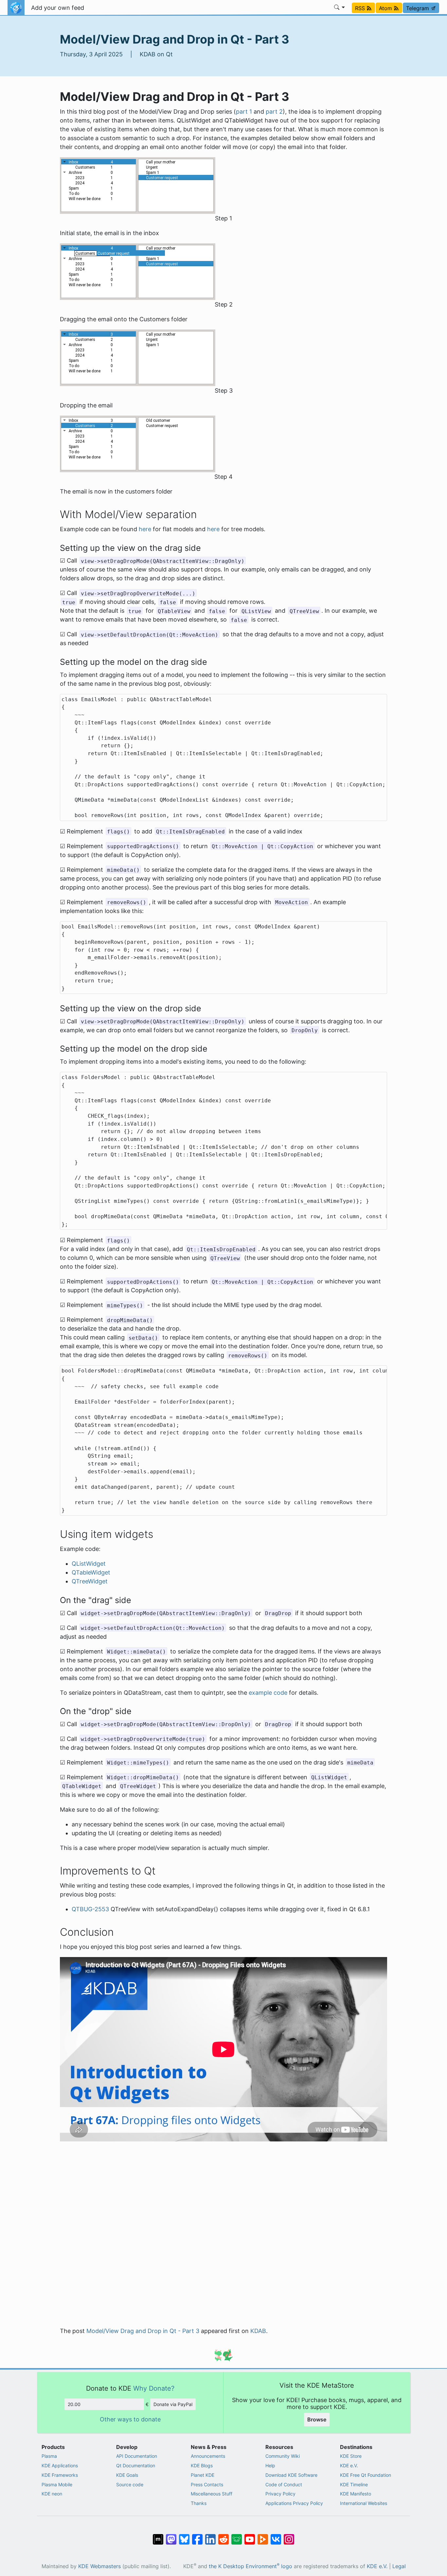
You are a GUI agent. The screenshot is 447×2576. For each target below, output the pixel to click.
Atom (386, 8)
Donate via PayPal (173, 2404)
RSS (361, 8)
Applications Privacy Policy (294, 2503)
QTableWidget (91, 1572)
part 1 (244, 112)
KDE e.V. (349, 2465)
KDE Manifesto (356, 2494)
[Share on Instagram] (289, 2536)
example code (268, 1693)
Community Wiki (283, 2456)
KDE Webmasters (99, 2566)
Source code (130, 2484)
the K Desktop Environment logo (250, 2566)
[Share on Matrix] (158, 2536)
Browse (317, 2419)
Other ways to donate (130, 2419)
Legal (399, 2566)
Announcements (208, 2456)
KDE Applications (60, 2465)
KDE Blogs (202, 2465)
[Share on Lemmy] (237, 2536)
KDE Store (351, 2456)
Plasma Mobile (57, 2484)
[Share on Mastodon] (171, 2536)
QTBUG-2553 (90, 1909)
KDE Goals (127, 2475)
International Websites (364, 2503)
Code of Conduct (284, 2484)
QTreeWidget (90, 1581)
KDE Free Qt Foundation (366, 2475)
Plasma (49, 2456)
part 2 (274, 112)
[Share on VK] (276, 2536)
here (145, 529)
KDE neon (52, 2494)
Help (270, 2465)
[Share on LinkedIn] (210, 2536)
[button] (340, 8)
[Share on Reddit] (223, 2536)
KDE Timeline (354, 2484)
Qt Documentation (136, 2465)
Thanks (199, 2503)
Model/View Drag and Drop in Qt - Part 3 (143, 2331)
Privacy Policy (280, 2494)
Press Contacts (207, 2484)
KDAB (258, 2331)
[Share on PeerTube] (263, 2536)
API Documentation (137, 2456)
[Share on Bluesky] (184, 2536)
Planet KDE (203, 2475)
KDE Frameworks (60, 2475)
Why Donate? (154, 2388)
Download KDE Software (291, 2475)
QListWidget (89, 1564)
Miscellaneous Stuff (212, 2494)
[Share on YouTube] (250, 2536)
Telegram (418, 8)
